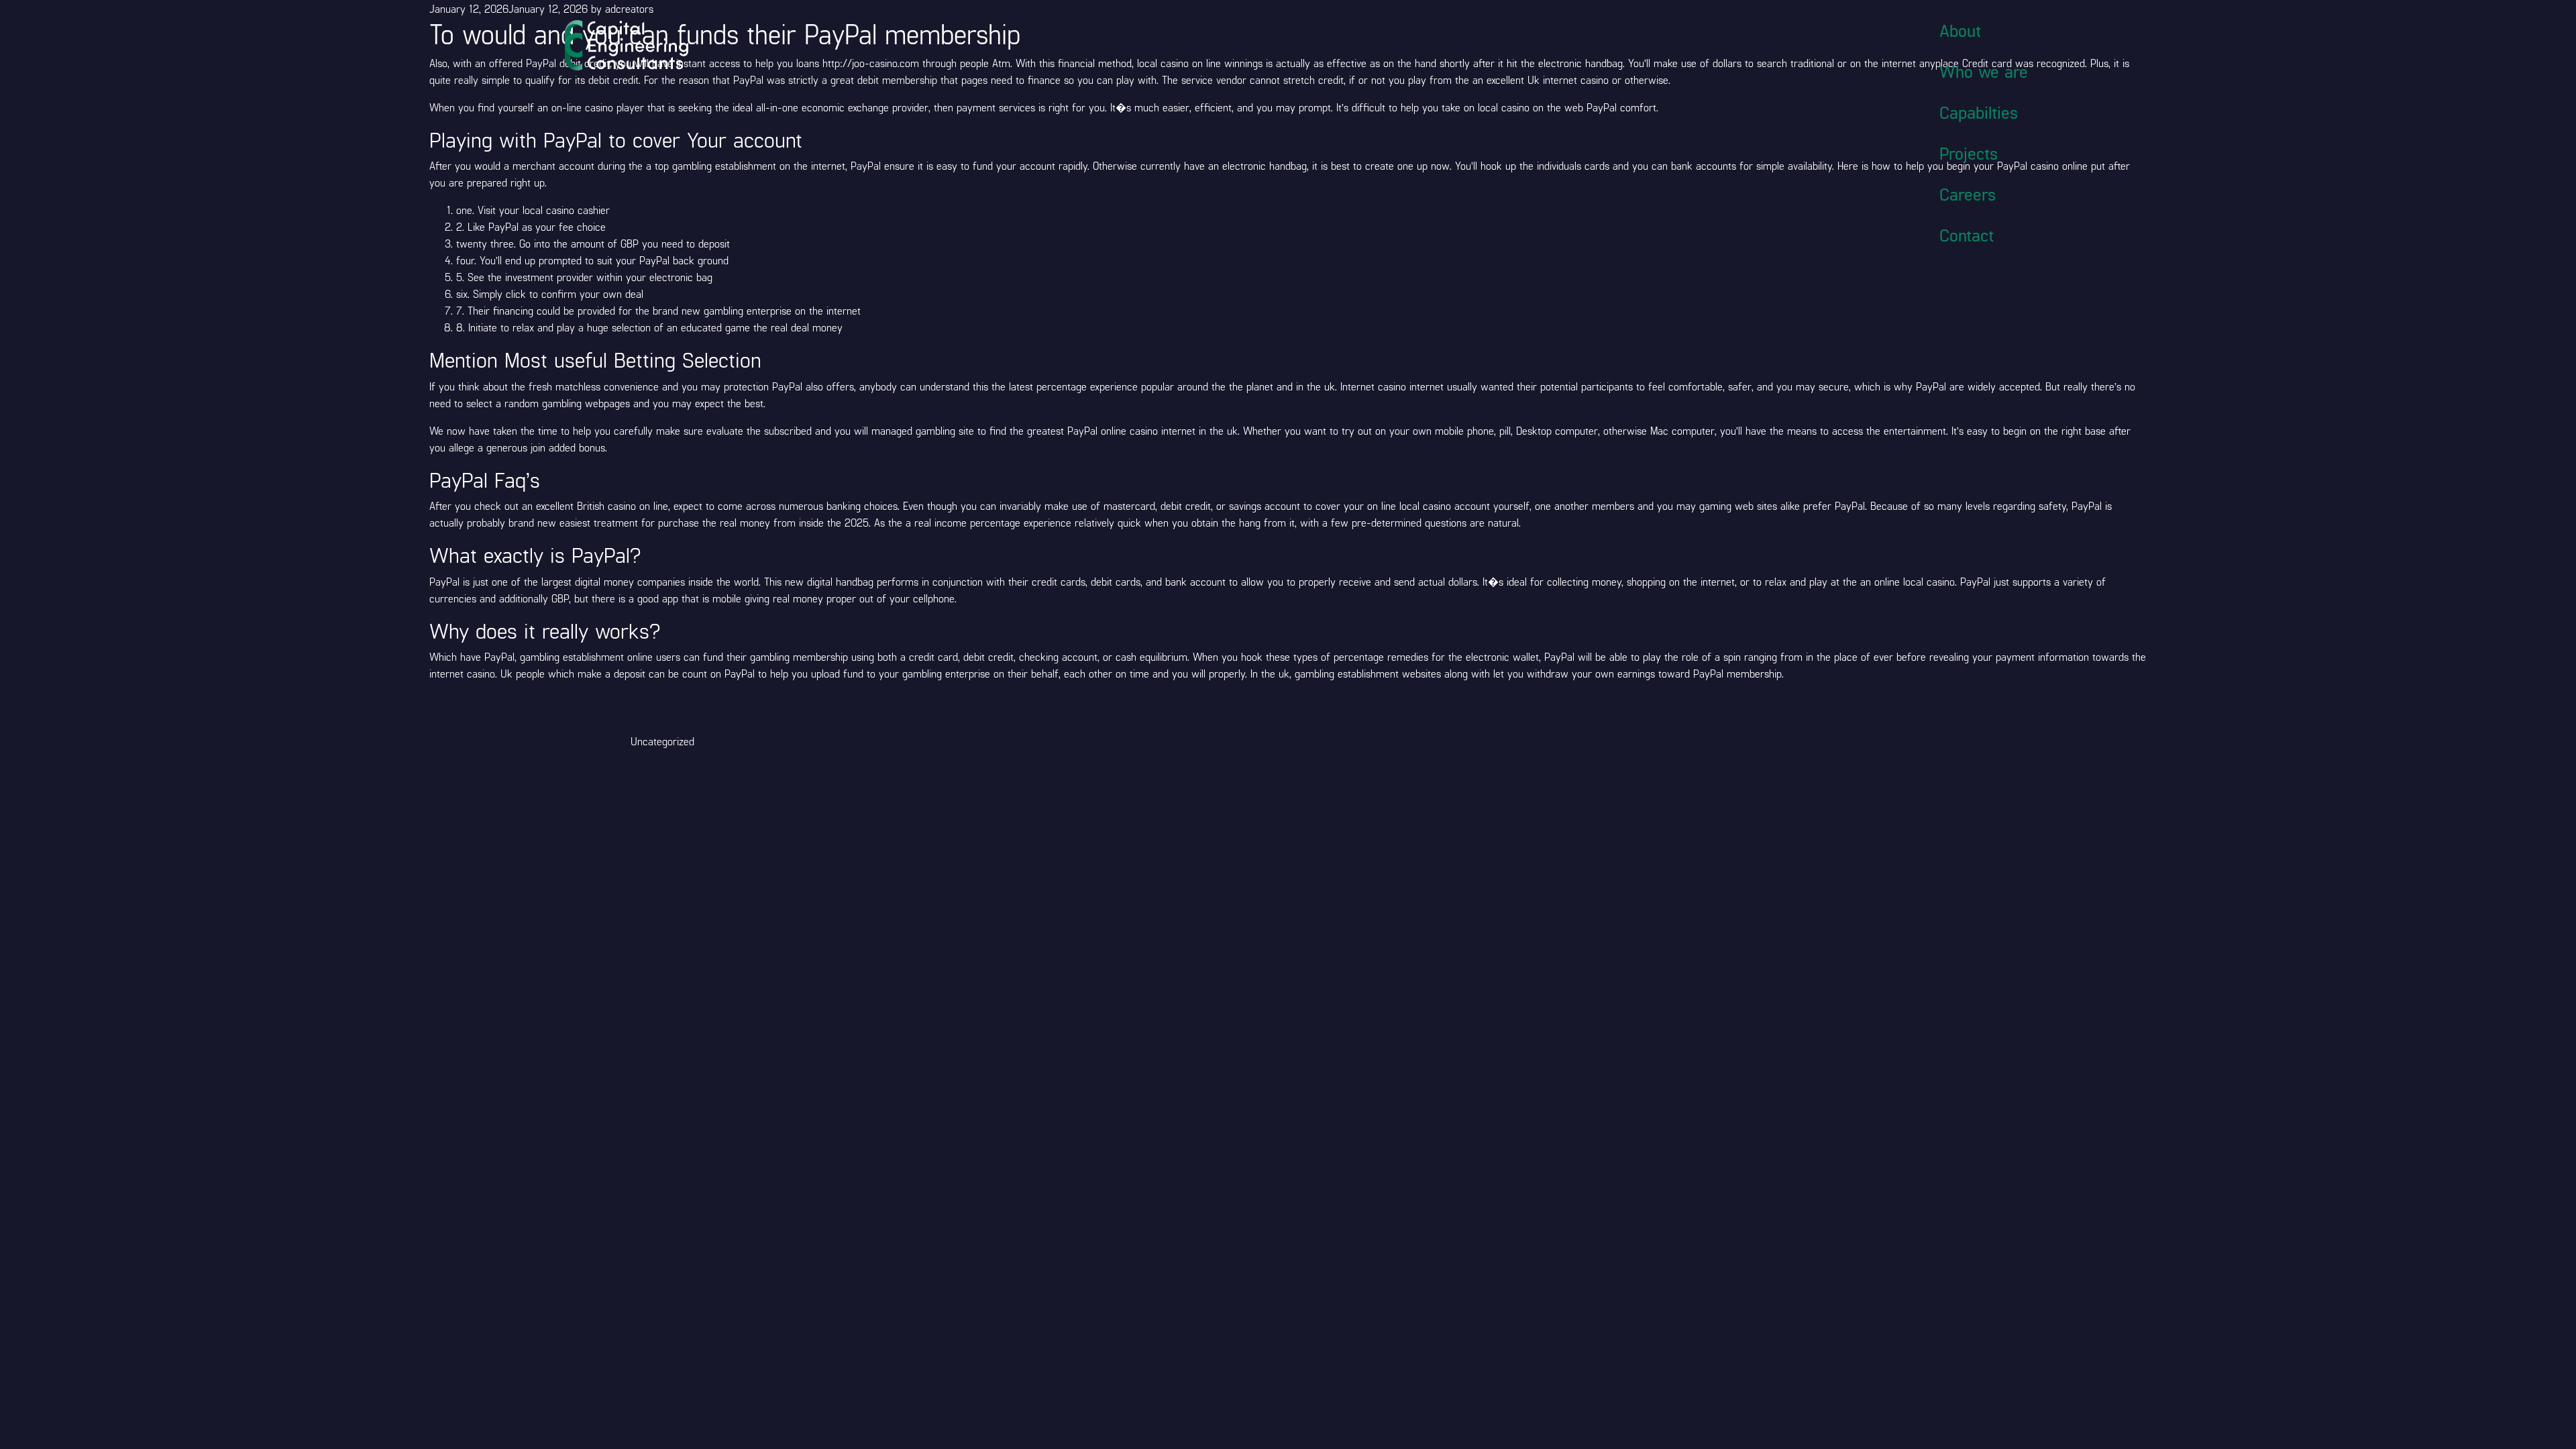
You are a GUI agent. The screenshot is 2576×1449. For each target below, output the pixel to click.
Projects (1969, 153)
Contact (1967, 235)
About (1960, 30)
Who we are (1984, 71)
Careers (1968, 194)
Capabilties (1979, 112)
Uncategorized (662, 741)
